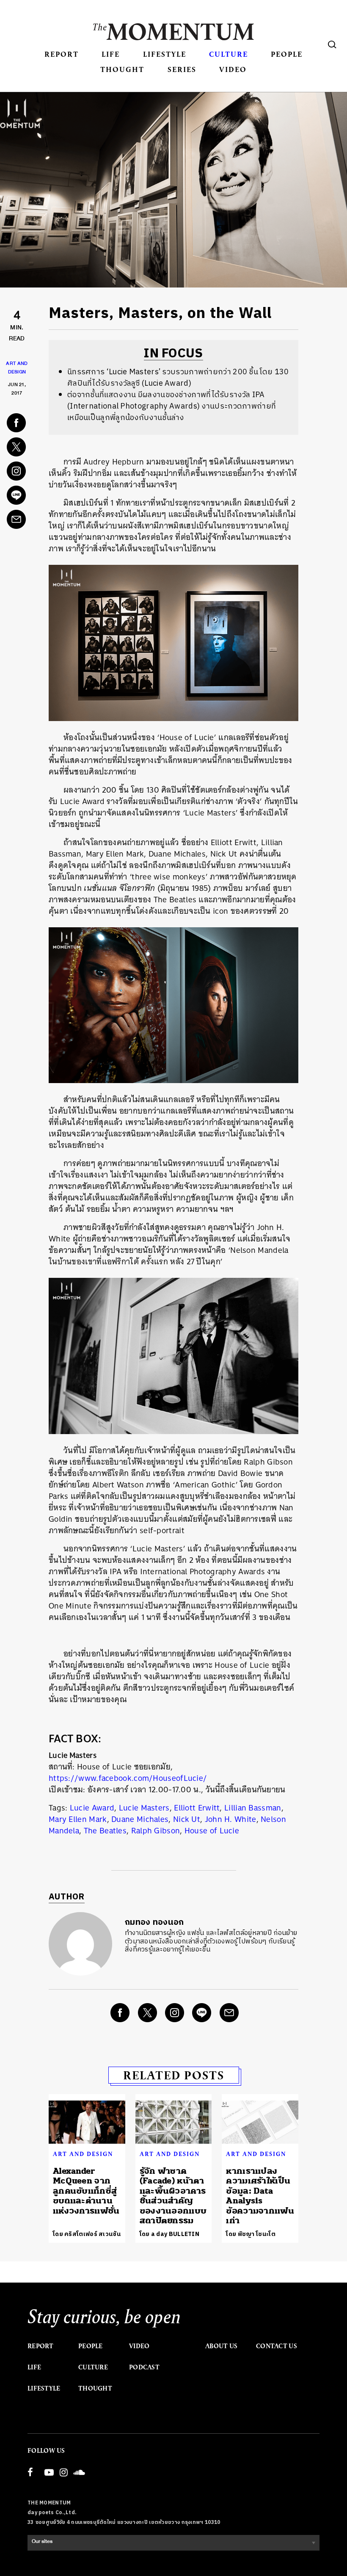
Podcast (144, 2367)
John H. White (231, 1819)
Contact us (277, 2346)
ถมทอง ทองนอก (154, 1922)
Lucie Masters (144, 1808)
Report (62, 54)
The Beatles (105, 1831)
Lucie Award (92, 1808)
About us (221, 2346)
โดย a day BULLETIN (169, 2234)
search (332, 44)
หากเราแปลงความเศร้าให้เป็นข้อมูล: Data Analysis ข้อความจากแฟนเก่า (260, 2196)
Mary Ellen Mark (78, 1819)
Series (182, 69)
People (287, 54)
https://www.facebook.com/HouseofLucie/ (128, 1778)
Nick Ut (187, 1819)
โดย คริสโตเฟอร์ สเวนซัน (87, 2234)
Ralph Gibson (156, 1831)
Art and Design (83, 2154)
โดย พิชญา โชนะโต (251, 2234)
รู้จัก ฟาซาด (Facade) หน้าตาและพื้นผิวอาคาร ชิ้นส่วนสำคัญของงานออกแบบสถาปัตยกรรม (173, 2196)
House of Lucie (212, 1831)
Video (233, 69)
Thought (122, 69)
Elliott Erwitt (197, 1808)
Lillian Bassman (253, 1808)
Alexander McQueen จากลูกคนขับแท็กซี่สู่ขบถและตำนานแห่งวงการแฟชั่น (86, 2191)
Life (111, 54)
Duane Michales (140, 1819)
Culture (229, 54)
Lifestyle (165, 54)
